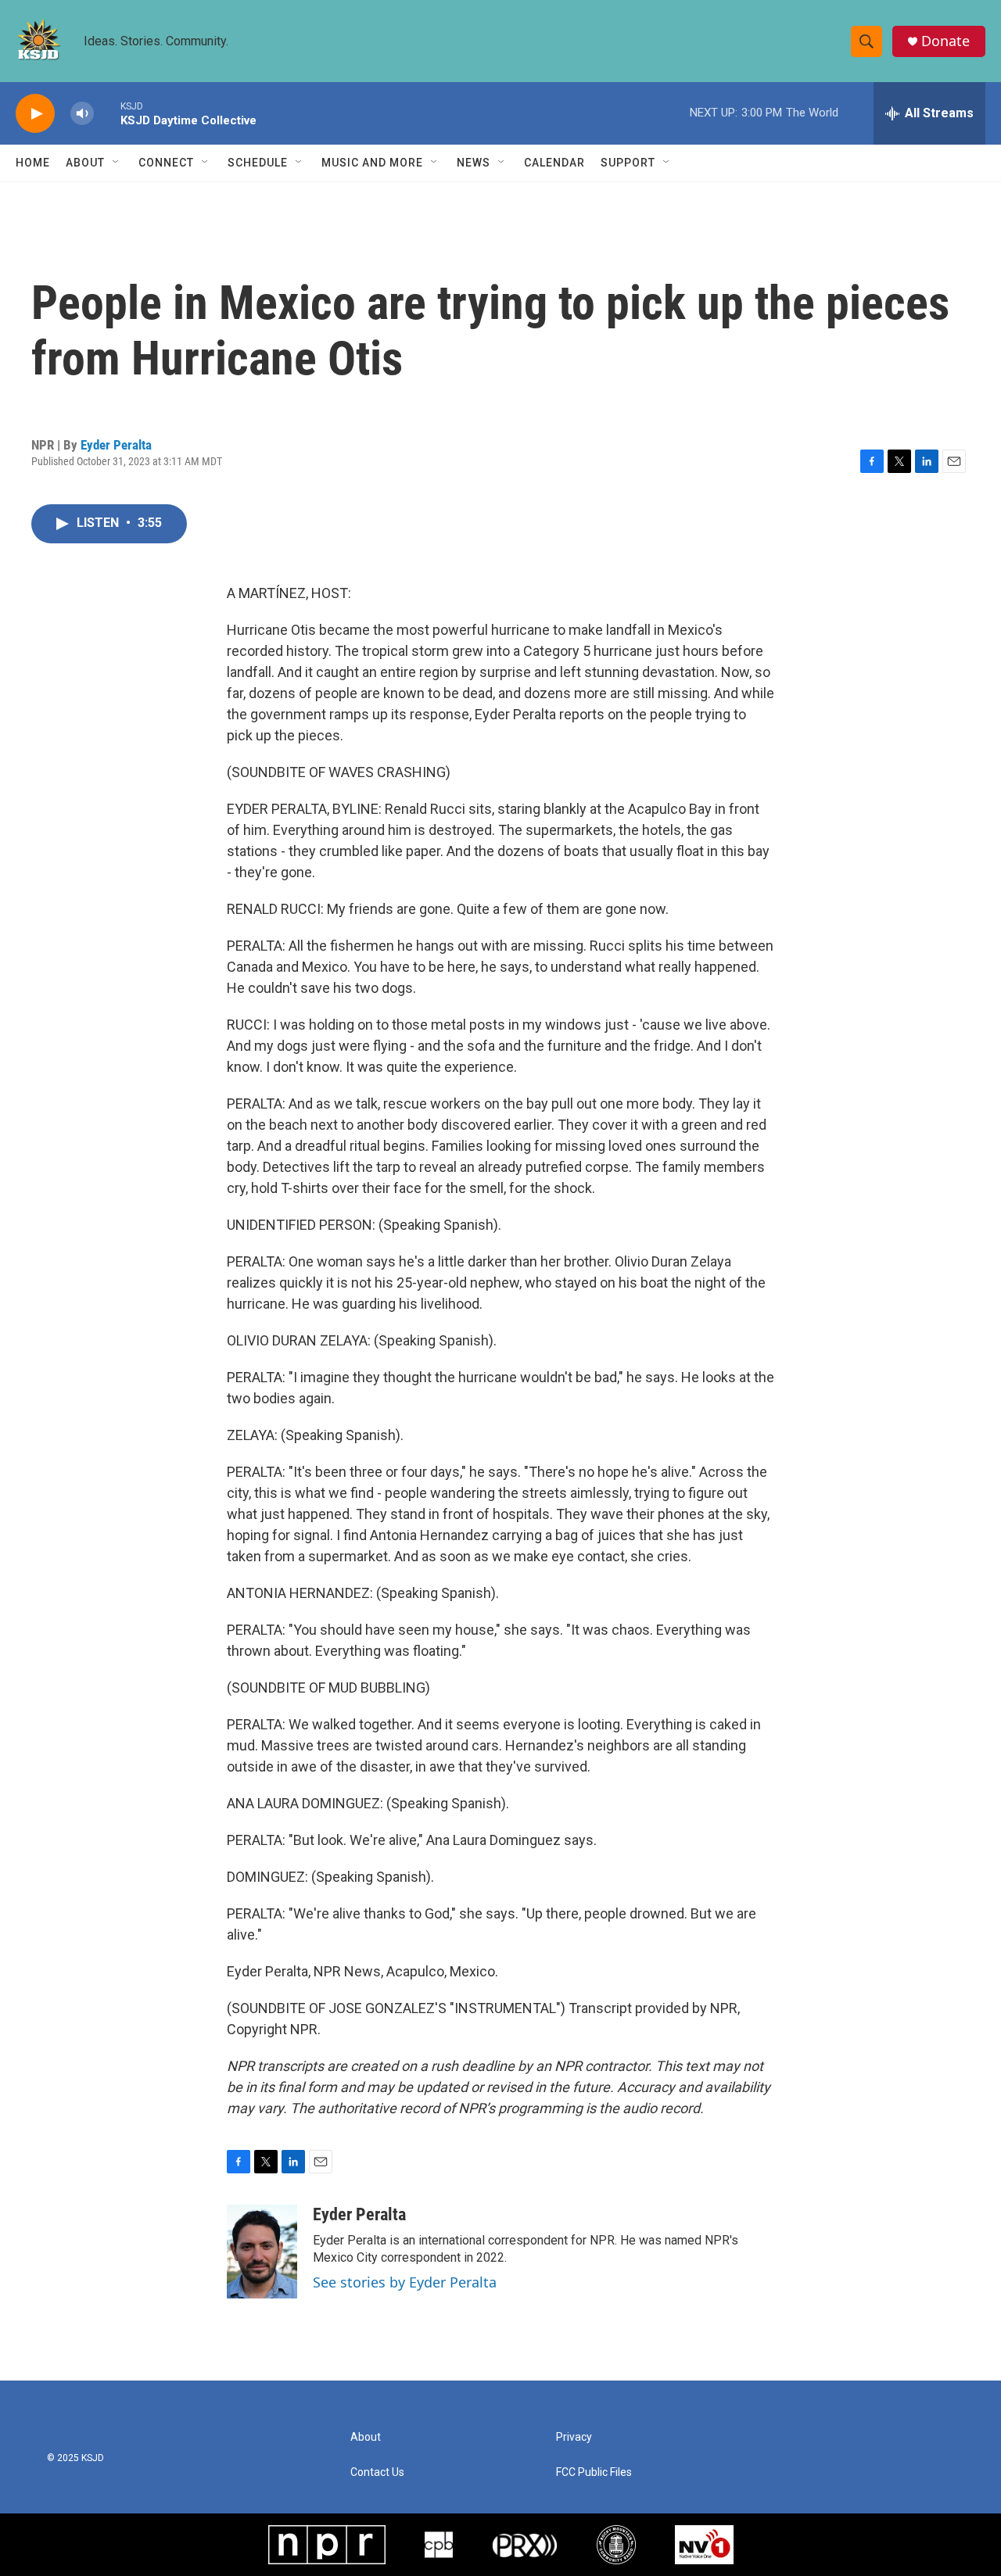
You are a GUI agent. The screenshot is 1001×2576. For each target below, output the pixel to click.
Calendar (554, 163)
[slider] (107, 113)
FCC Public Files (594, 2472)
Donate (945, 41)
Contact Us (377, 2472)
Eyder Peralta (116, 445)
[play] (35, 114)
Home (33, 163)
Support (628, 163)
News (474, 163)
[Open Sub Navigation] (117, 163)
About (85, 163)
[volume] (82, 114)
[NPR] (327, 2545)
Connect (166, 163)
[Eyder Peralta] (262, 2252)
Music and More (372, 163)
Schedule (258, 163)
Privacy (574, 2437)
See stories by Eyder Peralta (405, 2282)
